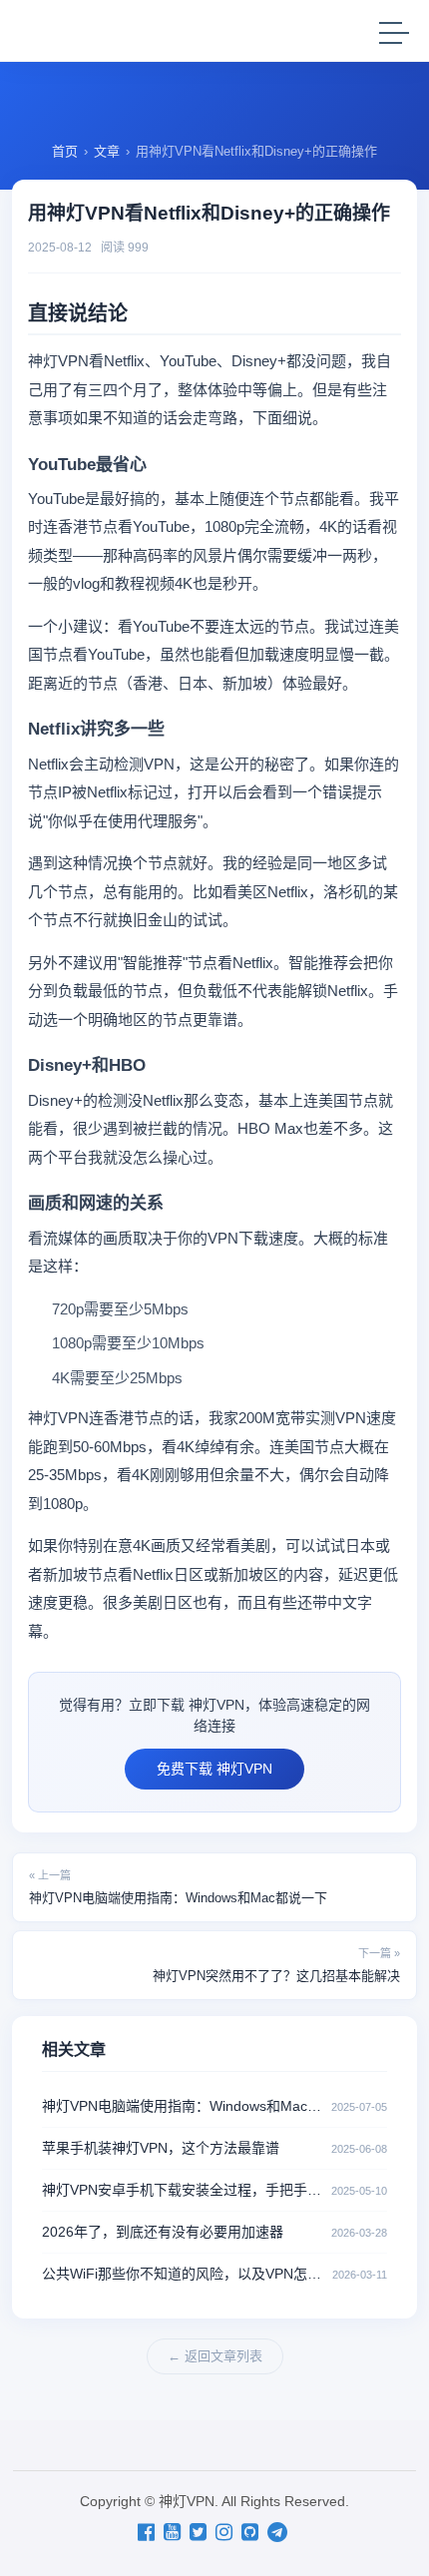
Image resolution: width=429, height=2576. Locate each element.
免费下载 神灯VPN (214, 1769)
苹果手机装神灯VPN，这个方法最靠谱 (161, 2148)
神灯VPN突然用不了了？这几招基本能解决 (276, 1965)
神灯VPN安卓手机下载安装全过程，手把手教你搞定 (187, 2190)
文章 (107, 151)
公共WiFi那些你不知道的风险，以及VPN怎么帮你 (187, 2274)
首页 (65, 151)
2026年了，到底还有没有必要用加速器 (163, 2232)
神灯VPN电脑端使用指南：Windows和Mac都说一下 (178, 1887)
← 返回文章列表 (215, 2356)
